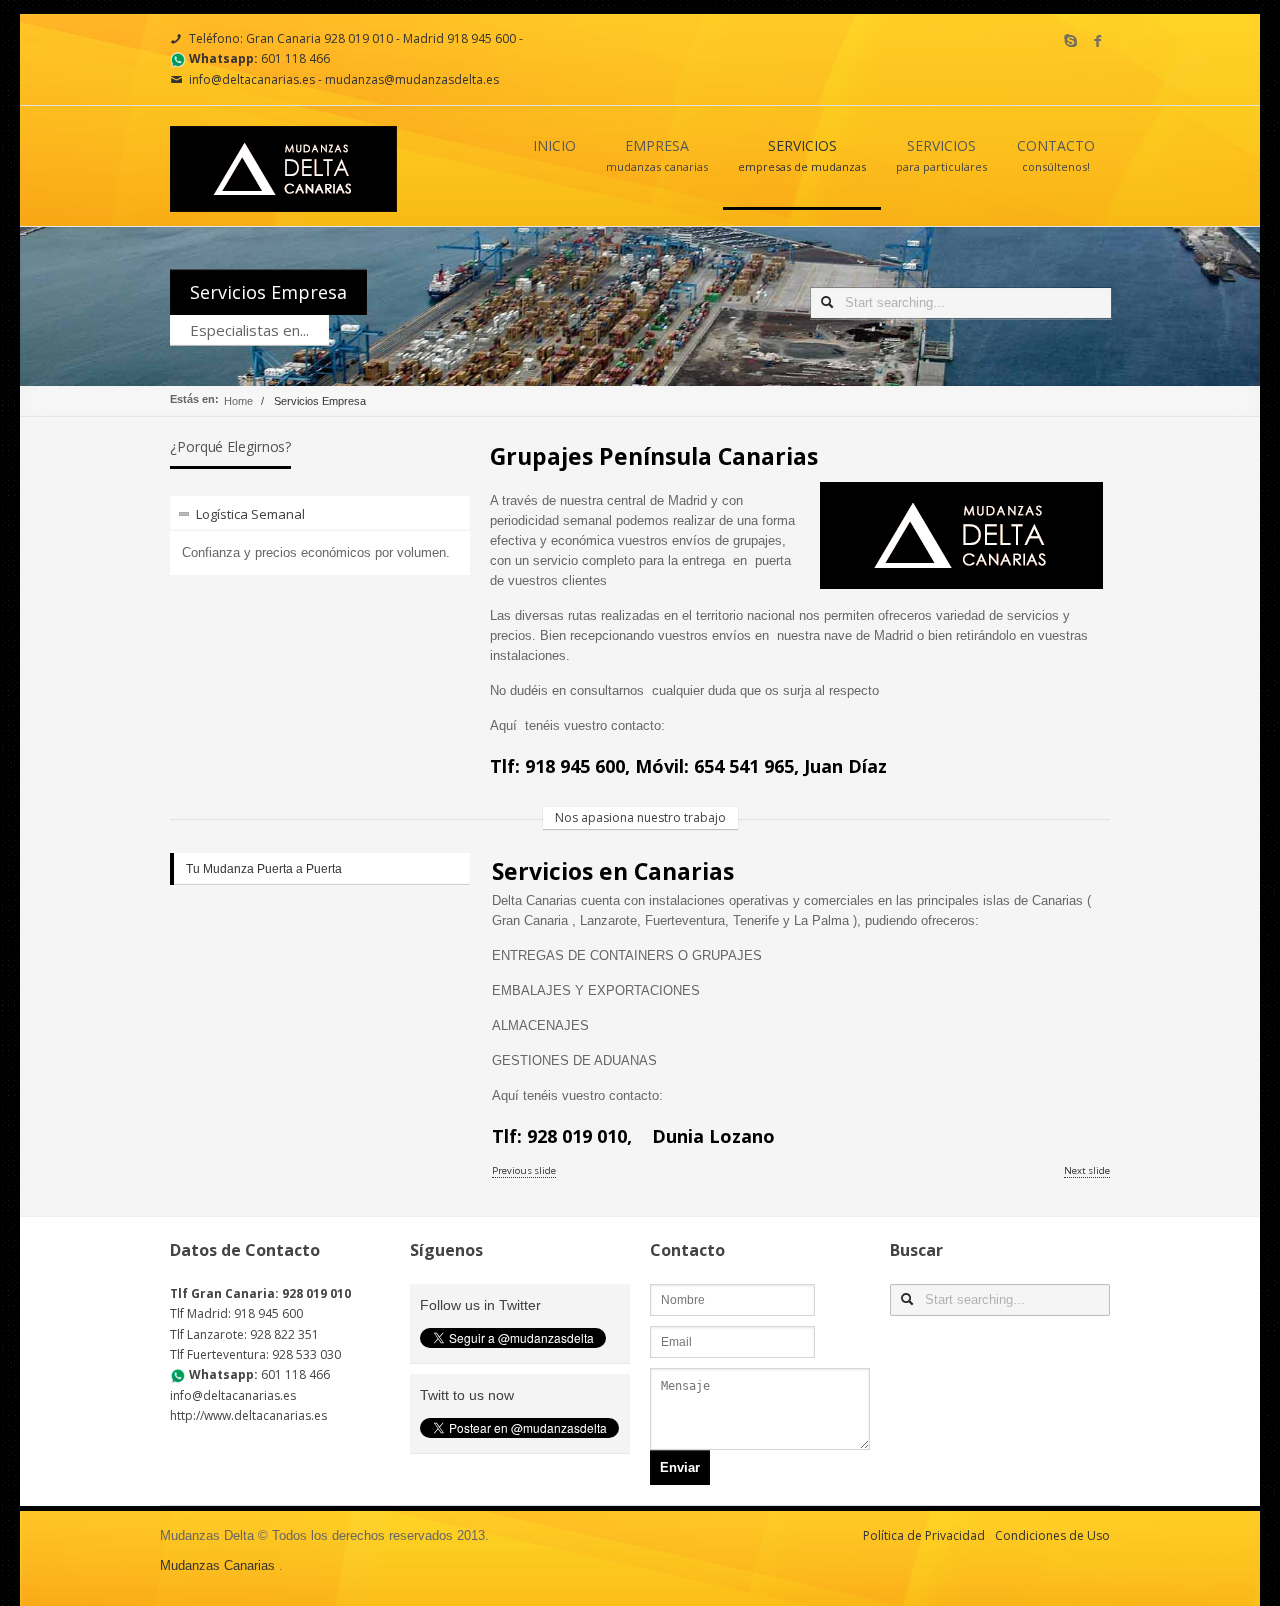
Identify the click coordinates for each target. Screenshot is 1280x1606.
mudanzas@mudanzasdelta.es (412, 79)
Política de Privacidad (924, 1535)
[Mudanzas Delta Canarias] (283, 201)
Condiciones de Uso (1052, 1535)
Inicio (554, 145)
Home (238, 401)
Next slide (1087, 1170)
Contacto (1056, 154)
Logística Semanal (250, 514)
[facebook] (1098, 41)
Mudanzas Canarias (217, 1565)
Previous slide (524, 1170)
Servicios (802, 154)
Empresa (657, 154)
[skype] (1071, 41)
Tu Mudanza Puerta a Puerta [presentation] (264, 869)
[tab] (320, 513)
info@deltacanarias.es (252, 79)
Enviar (680, 1467)
